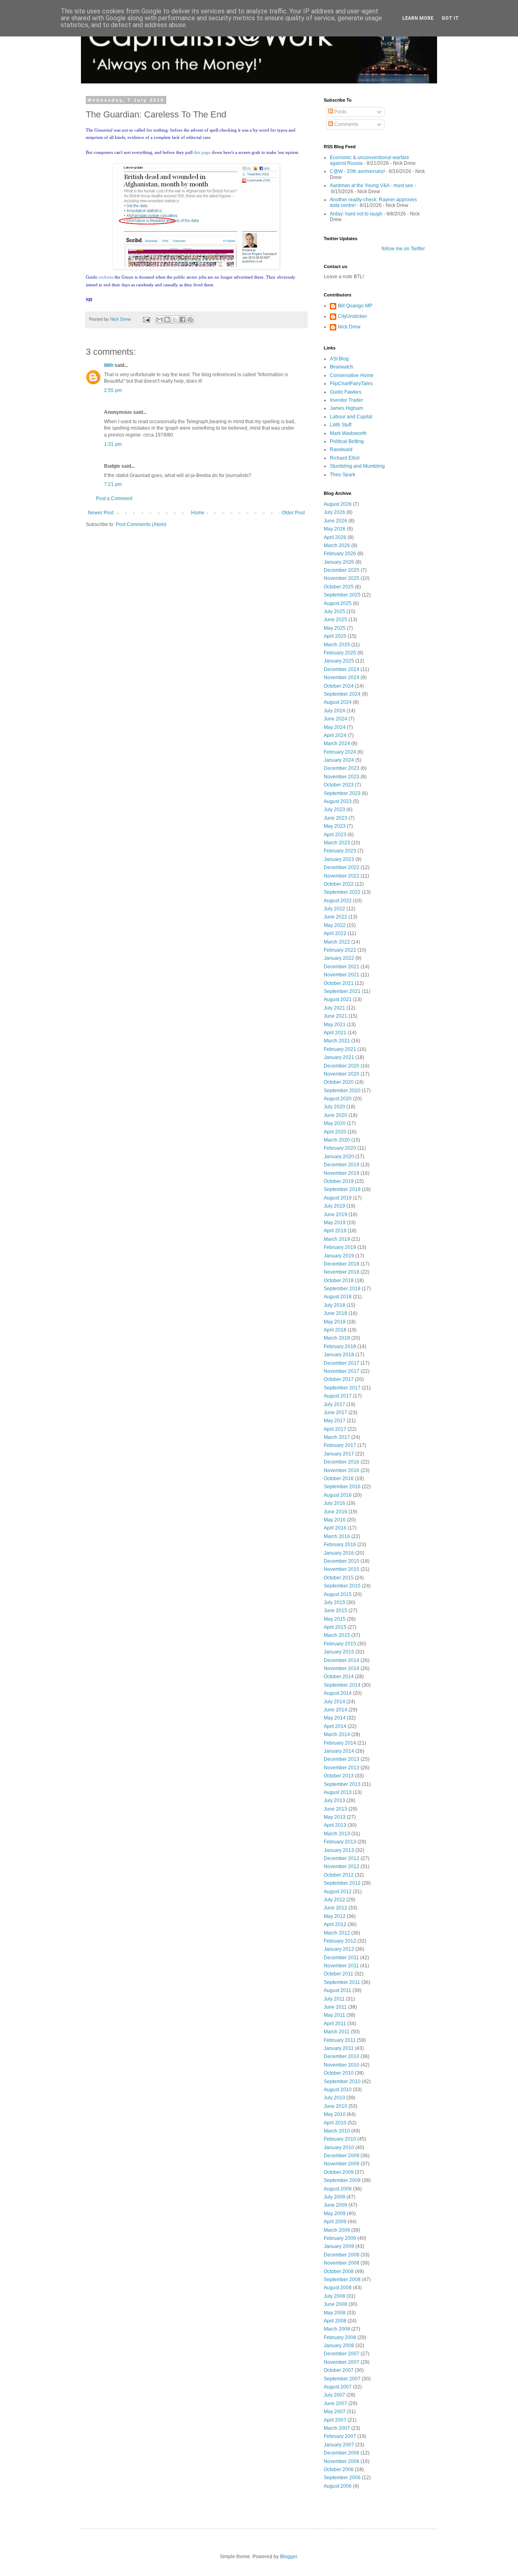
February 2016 (340, 1545)
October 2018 (339, 1281)
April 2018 (335, 1330)
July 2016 (334, 1503)
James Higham (346, 408)
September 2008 (342, 2280)
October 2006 (339, 2469)
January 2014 (339, 1751)
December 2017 (342, 1363)
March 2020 (337, 1140)
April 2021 (335, 1033)
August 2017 (338, 1396)
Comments (346, 124)
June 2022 (335, 917)
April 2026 (335, 537)
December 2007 (342, 2354)
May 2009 (335, 2214)
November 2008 (342, 2263)
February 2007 (340, 2436)
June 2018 (335, 1313)
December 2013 (342, 1759)
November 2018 (342, 1272)
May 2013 (335, 1817)
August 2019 (338, 1198)
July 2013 (334, 1800)
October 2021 (339, 983)
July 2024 (334, 711)
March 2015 (337, 1635)
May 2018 (335, 1322)
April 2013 (335, 1825)
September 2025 (342, 595)
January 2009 (339, 2246)
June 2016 (335, 1512)
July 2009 (334, 2197)
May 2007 (335, 2412)
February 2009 (340, 2238)
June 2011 (335, 2007)
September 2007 (342, 2379)
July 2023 (334, 810)
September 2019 (342, 1189)
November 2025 (342, 578)
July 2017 (334, 1404)
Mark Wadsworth (348, 433)
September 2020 (342, 1091)
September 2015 (342, 1586)
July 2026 (334, 512)
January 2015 (339, 1652)
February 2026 (340, 554)
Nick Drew (349, 327)
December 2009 (342, 2156)
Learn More (418, 18)
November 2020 (342, 1074)
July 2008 (334, 2296)
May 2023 (335, 826)
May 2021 (335, 1025)
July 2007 (334, 2395)
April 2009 (335, 2222)
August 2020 (338, 1099)
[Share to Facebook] (183, 320)
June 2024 (335, 719)
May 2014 (335, 1718)
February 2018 (340, 1347)
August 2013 (338, 1792)
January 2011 (339, 2048)
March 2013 (337, 1834)
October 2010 (339, 2073)
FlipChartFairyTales (351, 384)
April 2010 (335, 2123)
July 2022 (334, 909)
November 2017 (342, 1371)
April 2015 (335, 1627)
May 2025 (335, 628)
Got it (450, 18)
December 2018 (342, 1264)
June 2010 (335, 2106)
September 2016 (342, 1487)
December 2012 (342, 1858)
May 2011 (334, 2015)
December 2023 (342, 768)
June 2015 (335, 1611)
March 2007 (337, 2428)
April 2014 (335, 1726)
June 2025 (335, 620)
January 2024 (339, 760)
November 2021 (342, 975)
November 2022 (342, 876)
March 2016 (337, 1536)
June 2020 (335, 1115)
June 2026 (335, 521)
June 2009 (335, 2205)
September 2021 (342, 991)
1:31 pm (113, 444)
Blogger (289, 2557)
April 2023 (335, 835)
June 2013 (335, 1809)
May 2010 (335, 2114)
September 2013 (342, 1784)
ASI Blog (339, 359)
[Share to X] (175, 320)
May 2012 (335, 1916)
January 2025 (339, 661)
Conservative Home (352, 375)
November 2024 (342, 678)
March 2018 (337, 1338)
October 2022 (339, 884)
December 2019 (342, 1165)
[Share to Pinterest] (190, 320)
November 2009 (342, 2164)
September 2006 (342, 2478)
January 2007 (339, 2445)
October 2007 (339, 2370)
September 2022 (342, 892)
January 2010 (339, 2148)
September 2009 (342, 2180)
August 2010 (338, 2090)
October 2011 (339, 1974)
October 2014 (339, 1677)
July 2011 (334, 1999)
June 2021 (335, 1016)
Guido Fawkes (346, 392)
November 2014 (342, 1668)
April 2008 (335, 2321)
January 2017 (339, 1454)
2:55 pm (113, 390)
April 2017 (335, 1429)
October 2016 (339, 1479)
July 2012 (334, 1900)
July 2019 (334, 1206)
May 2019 (335, 1223)
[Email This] (159, 320)
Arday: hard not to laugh (356, 214)
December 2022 (342, 867)
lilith (109, 365)
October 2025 (339, 587)
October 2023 (339, 785)
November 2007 (342, 2362)
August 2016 (338, 1495)
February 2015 (340, 1644)
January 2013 (339, 1850)
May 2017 (335, 1421)
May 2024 (335, 727)
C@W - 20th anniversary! (357, 171)
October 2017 (339, 1379)
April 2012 (335, 1924)
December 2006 (342, 2453)
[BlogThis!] (167, 320)
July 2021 (334, 1008)
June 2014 (335, 1710)
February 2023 (340, 851)
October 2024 (339, 686)
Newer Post (101, 513)
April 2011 (335, 2024)
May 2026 (335, 529)
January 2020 (339, 1157)
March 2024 (337, 744)
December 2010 (342, 2056)
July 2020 (334, 1107)
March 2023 (337, 843)
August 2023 (338, 801)
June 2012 (335, 1908)
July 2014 (334, 1702)
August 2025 (338, 603)
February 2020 (340, 1148)
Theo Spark (343, 475)
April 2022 (335, 933)
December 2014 (342, 1660)
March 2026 (337, 545)
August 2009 (338, 2189)
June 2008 (335, 2304)
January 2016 (339, 1553)
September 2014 (342, 1685)
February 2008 (340, 2337)
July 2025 (334, 612)
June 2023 (335, 818)
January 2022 (339, 958)
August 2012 (338, 1892)
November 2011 (341, 1966)
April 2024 (335, 735)
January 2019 (339, 1256)
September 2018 (342, 1289)
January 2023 (339, 859)
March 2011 (337, 2032)
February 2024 (340, 752)
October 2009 (339, 2172)
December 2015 (342, 1561)
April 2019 (335, 1231)
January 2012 (339, 1949)
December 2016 (342, 1462)
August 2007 (338, 2387)
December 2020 (342, 1066)
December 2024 (342, 669)
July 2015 (334, 1602)
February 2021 (340, 1049)
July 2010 (334, 2098)
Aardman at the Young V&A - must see (372, 185)
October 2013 (339, 1776)
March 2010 (337, 2131)
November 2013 (342, 1768)
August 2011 (338, 1990)
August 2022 (338, 901)
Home (198, 513)
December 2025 (342, 570)
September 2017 (342, 1388)
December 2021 (342, 967)
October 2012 (339, 1875)
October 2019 (339, 1181)
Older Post (293, 513)
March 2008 (337, 2329)
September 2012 (342, 1883)
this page (202, 152)
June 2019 (335, 1214)
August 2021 (338, 999)
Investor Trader (346, 400)
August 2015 (338, 1594)
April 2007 (335, 2420)
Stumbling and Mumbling (357, 466)
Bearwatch (342, 367)
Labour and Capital (351, 417)
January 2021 (339, 1057)
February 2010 (340, 2139)
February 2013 (340, 1842)
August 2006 (338, 2486)
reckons (106, 277)
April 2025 (335, 636)
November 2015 (342, 1569)
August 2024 (338, 702)
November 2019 (342, 1173)
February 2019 (340, 1247)
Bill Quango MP (355, 306)
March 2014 (337, 1734)
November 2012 (342, 1866)
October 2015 (339, 1578)
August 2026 (338, 504)
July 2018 (334, 1305)
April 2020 (335, 1132)
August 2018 (338, 1297)
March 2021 (337, 1041)
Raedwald (341, 450)
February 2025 (340, 653)
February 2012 (340, 1941)
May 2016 (335, 1520)
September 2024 (342, 694)
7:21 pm (113, 484)
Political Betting (347, 441)
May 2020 (335, 1123)
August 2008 (338, 2288)
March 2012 (337, 1933)
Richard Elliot (345, 458)
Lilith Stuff (341, 425)
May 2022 (335, 925)
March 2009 (337, 2230)
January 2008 (339, 2346)
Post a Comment (114, 499)
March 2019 (337, 1239)
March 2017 (337, 1437)
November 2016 (342, 1470)
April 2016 (335, 1528)
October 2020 (339, 1082)
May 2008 (335, 2313)
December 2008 (342, 2255)
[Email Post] (146, 319)
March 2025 (337, 645)
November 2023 (342, 777)
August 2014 (338, 1693)
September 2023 (342, 793)
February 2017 (340, 1445)
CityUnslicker (352, 316)
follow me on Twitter (403, 249)
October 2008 (339, 2271)
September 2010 (342, 2082)
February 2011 (340, 2040)
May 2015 (335, 1619)
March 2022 (337, 942)
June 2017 (335, 1413)
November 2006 (342, 2461)
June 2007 (335, 2403)
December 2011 (341, 1958)
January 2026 (339, 562)
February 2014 (340, 1743)
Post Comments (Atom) (141, 524)
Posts (340, 112)
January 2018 (339, 1355)
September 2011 (342, 1982)
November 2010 (342, 2065)
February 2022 (340, 950)
